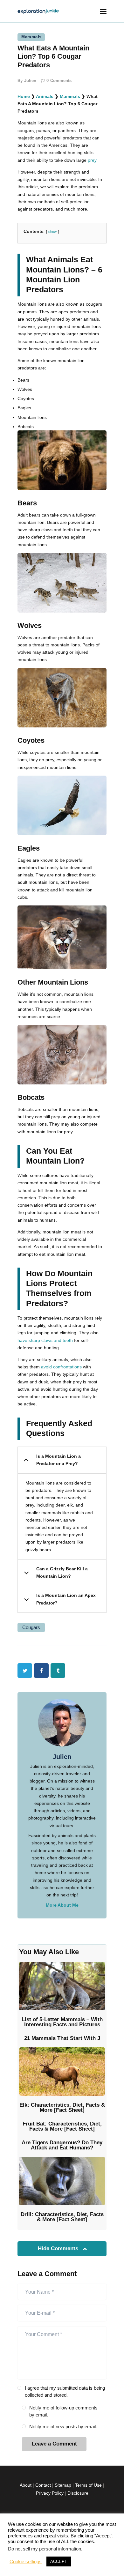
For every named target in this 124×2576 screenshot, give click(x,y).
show (52, 232)
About (26, 2485)
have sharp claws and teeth (45, 1340)
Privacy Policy (50, 2493)
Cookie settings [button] (26, 2562)
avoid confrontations (61, 1367)
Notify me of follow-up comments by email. (63, 2411)
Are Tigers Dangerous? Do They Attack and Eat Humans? (62, 2145)
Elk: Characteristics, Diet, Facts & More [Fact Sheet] (62, 2108)
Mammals (31, 37)
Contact (43, 2485)
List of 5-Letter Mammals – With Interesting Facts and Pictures (62, 2022)
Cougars (31, 1627)
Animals (45, 96)
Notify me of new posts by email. (63, 2427)
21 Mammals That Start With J (62, 2038)
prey (92, 160)
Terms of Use (88, 2485)
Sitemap (63, 2485)
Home (24, 96)
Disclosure (78, 2493)
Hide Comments (59, 2248)
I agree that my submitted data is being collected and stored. (65, 2392)
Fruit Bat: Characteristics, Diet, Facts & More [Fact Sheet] (62, 2126)
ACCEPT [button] (59, 2561)
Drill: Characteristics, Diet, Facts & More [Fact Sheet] (62, 2217)
